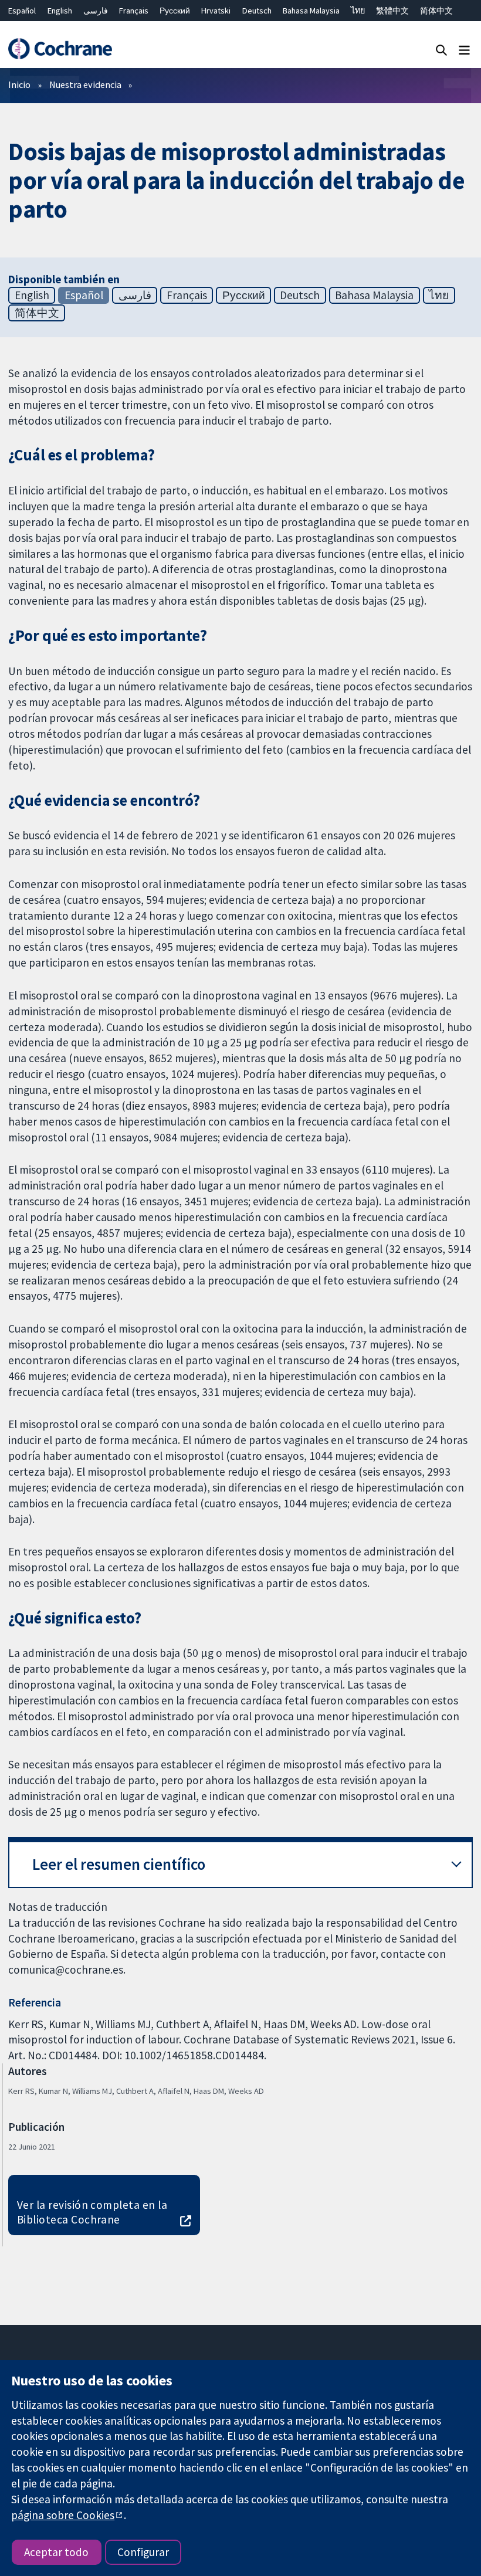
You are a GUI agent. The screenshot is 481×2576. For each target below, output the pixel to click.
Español (22, 11)
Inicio (19, 84)
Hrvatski (216, 11)
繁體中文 (392, 11)
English (60, 11)
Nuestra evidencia (85, 84)
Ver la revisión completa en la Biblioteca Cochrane (92, 2212)
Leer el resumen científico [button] (119, 1864)
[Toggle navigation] (464, 50)
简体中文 (436, 11)
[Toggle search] (441, 50)
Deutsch (257, 11)
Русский (175, 11)
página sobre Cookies (63, 2515)
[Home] (60, 49)
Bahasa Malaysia (311, 11)
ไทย (358, 11)
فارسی (96, 11)
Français (134, 11)
